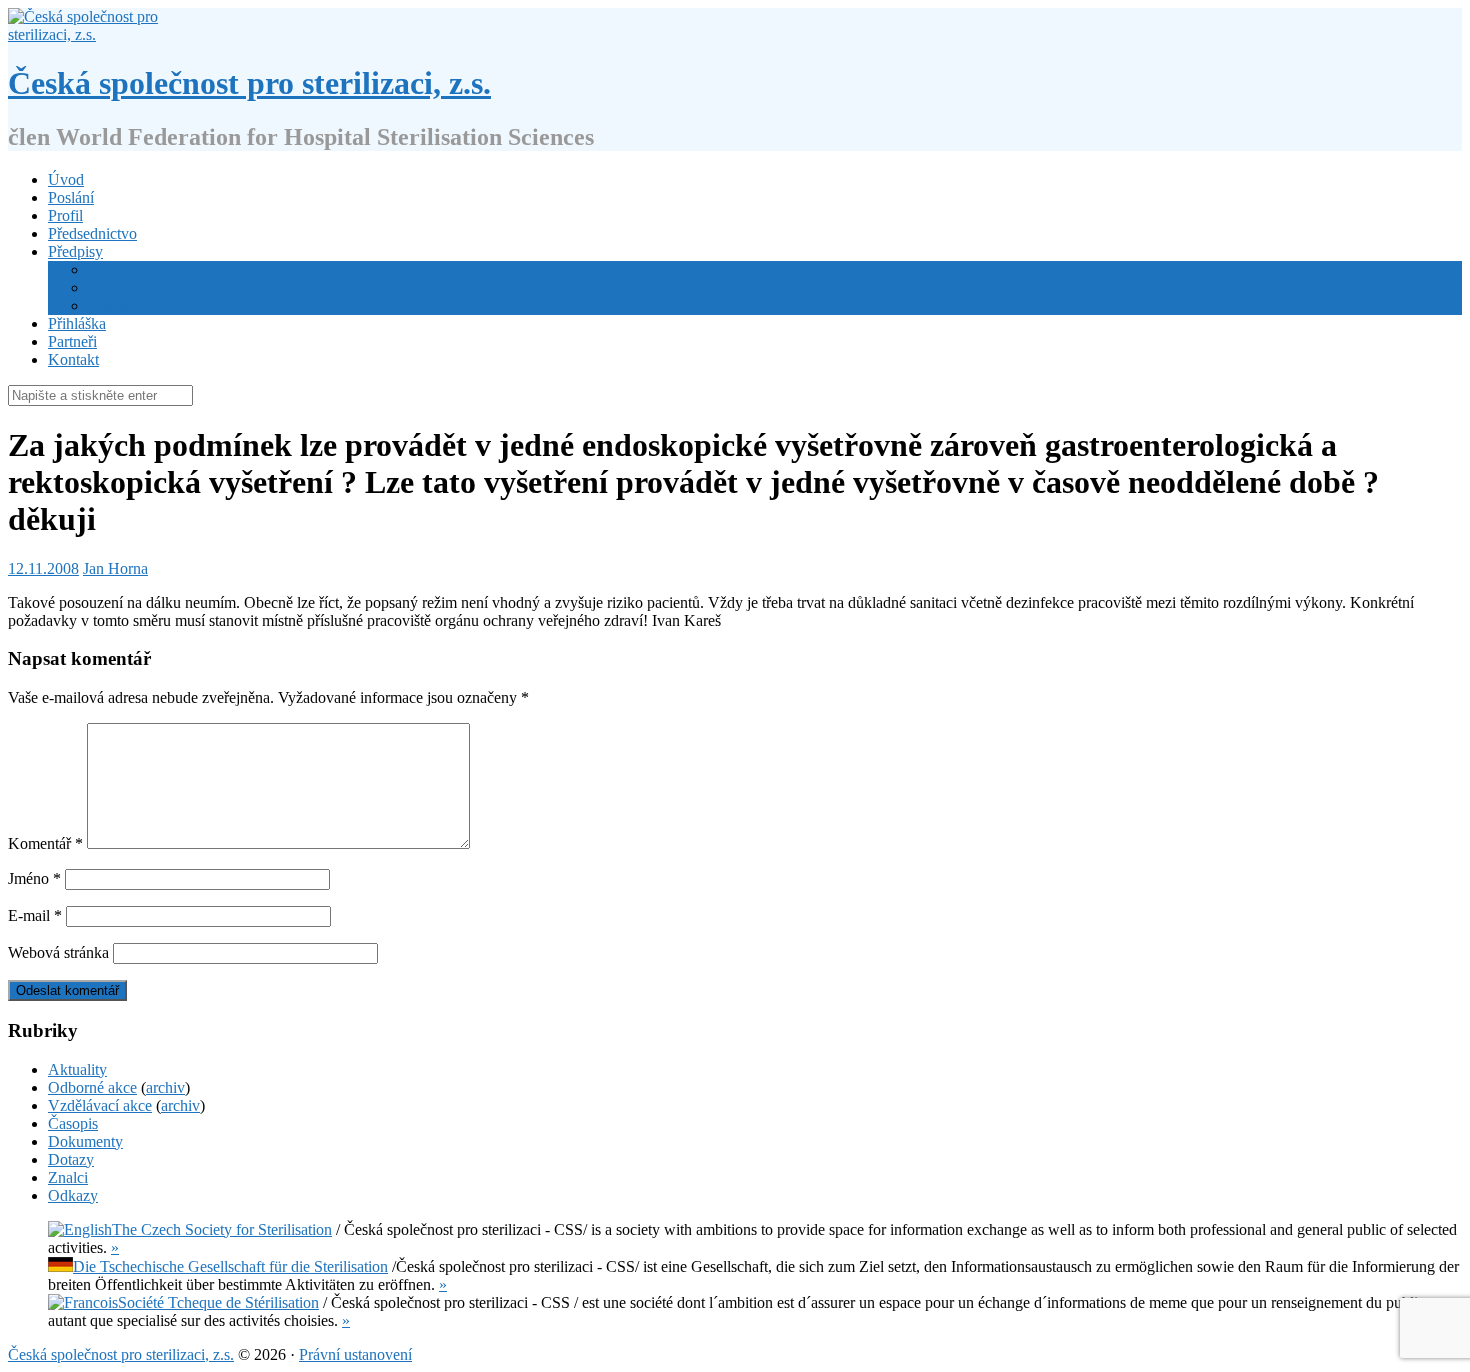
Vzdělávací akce (100, 1105)
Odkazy (73, 1195)
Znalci (68, 1177)
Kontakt (73, 359)
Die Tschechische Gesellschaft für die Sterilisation (230, 1266)
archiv (165, 1087)
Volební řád (124, 287)
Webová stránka (58, 952)
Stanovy (114, 269)
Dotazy (71, 1159)
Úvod (66, 179)
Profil (65, 215)
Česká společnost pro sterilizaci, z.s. (249, 83)
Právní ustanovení (355, 1354)
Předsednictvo (92, 233)
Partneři (72, 341)
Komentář (45, 843)
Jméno (34, 878)
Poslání (71, 197)
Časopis (73, 1123)
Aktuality (77, 1069)
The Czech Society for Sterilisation (222, 1229)
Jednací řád (123, 305)
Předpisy (75, 251)
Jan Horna (115, 568)
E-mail (35, 915)
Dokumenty (85, 1141)
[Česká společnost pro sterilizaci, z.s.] (90, 34)
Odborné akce (92, 1087)
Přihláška (77, 323)
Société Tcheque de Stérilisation (218, 1302)
